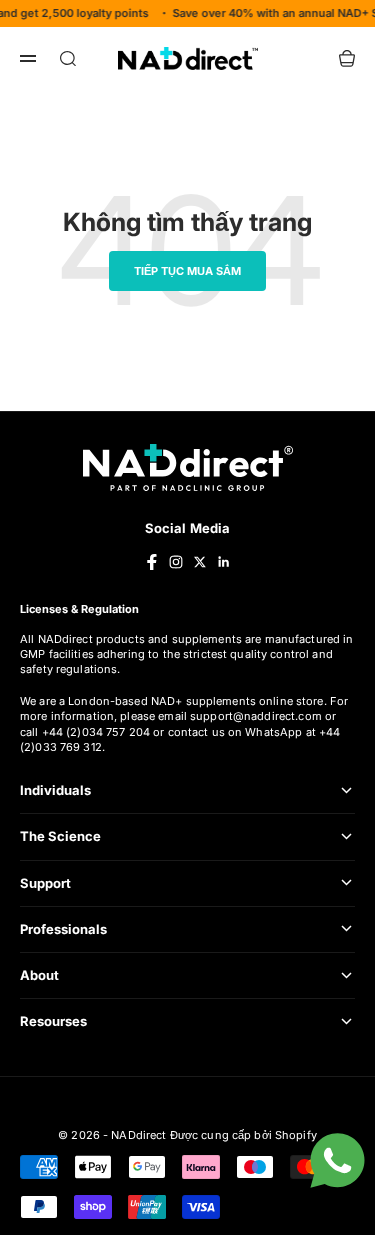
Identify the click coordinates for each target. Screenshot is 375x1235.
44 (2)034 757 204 (101, 732)
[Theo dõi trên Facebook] (152, 562)
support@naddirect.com (256, 716)
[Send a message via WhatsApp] (337, 1160)
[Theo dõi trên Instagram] (176, 562)
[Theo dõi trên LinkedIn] (224, 562)
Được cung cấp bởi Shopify (243, 1135)
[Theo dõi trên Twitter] (200, 562)
